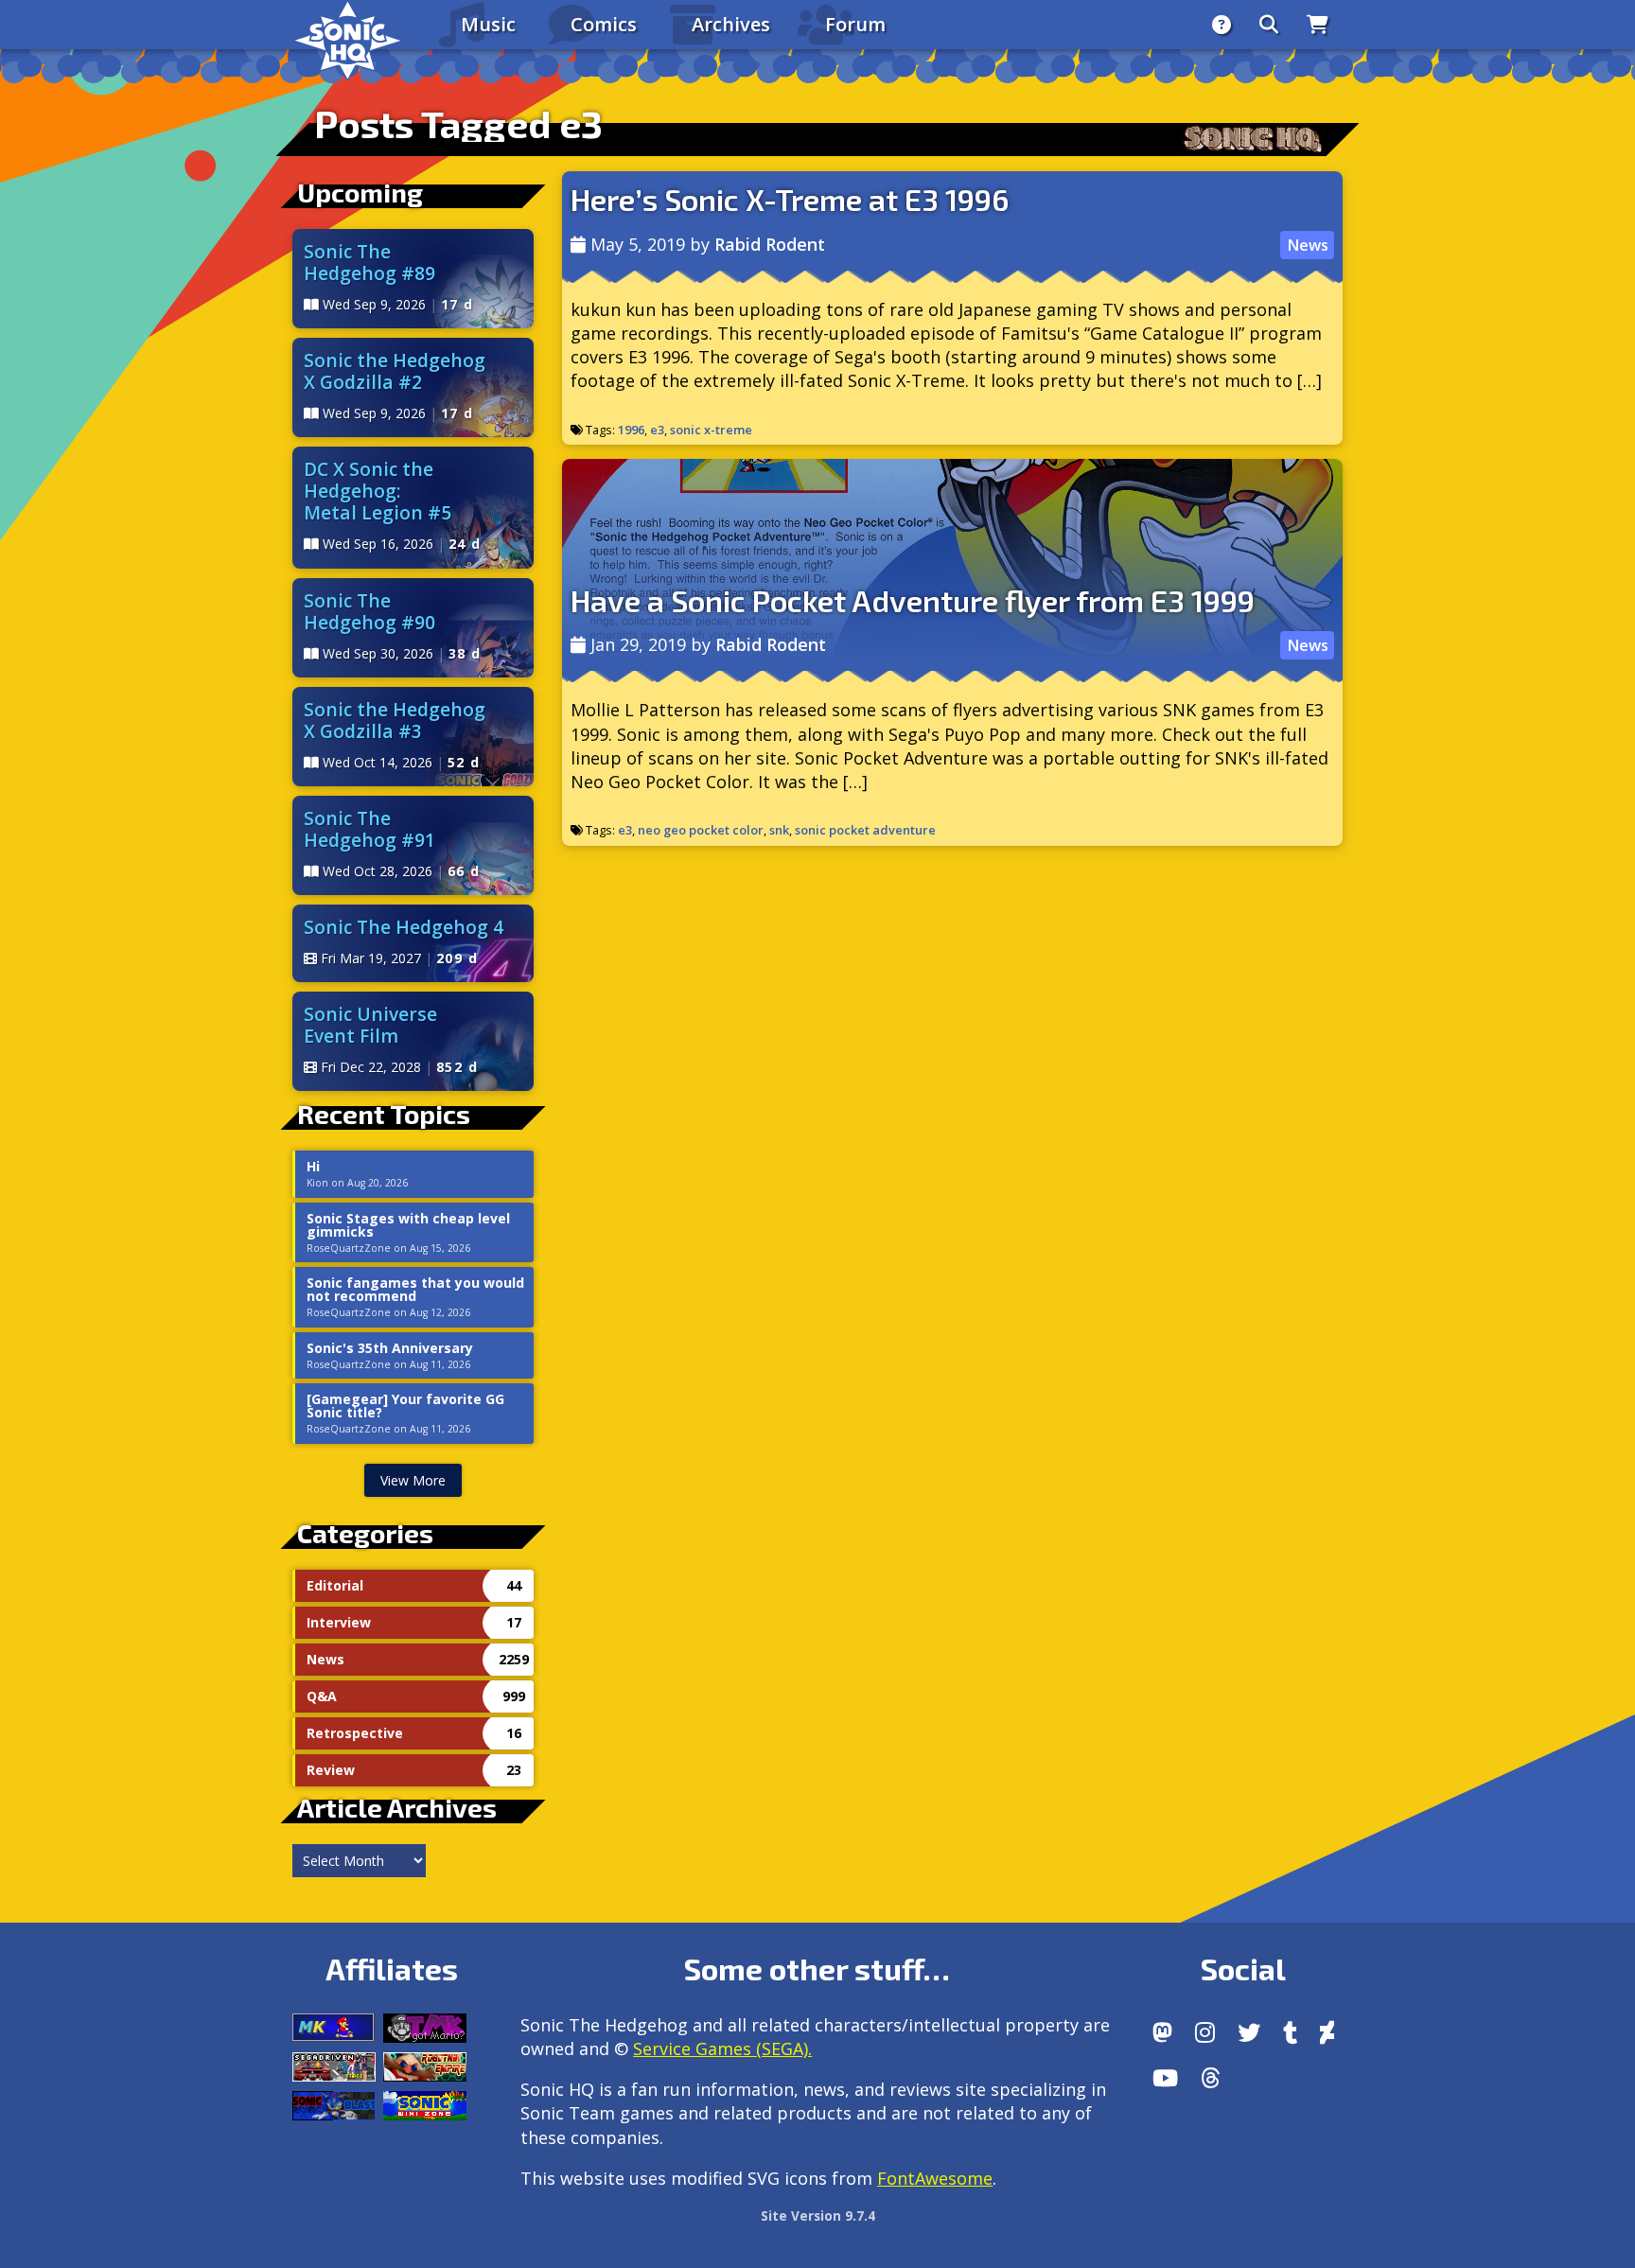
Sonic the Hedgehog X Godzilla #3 (395, 720)
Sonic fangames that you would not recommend (415, 1290)
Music (488, 24)
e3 (657, 430)
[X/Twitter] (1249, 2032)
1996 (631, 430)
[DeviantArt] (1327, 2032)
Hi (313, 1167)
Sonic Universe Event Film (370, 1025)
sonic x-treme (711, 430)
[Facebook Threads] (1211, 2078)
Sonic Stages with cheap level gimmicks (408, 1225)
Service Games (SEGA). (722, 2048)
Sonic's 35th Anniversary (390, 1348)
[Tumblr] (1290, 2032)
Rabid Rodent (770, 244)
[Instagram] (1205, 2032)
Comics (604, 24)
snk (779, 830)
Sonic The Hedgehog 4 (404, 927)
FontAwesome (935, 2178)
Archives (731, 24)
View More (413, 1480)
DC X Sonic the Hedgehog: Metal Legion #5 (378, 491)
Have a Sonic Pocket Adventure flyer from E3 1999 (913, 600)
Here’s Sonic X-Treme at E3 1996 (790, 199)
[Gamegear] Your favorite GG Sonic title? (405, 1406)
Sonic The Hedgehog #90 (369, 611)
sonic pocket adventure (865, 830)
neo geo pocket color (701, 830)
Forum (855, 24)
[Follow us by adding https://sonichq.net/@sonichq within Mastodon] (1162, 2032)
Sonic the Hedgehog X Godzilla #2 (395, 371)
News (1308, 245)
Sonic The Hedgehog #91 (369, 829)
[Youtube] (1165, 2078)
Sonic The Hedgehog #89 (369, 262)
